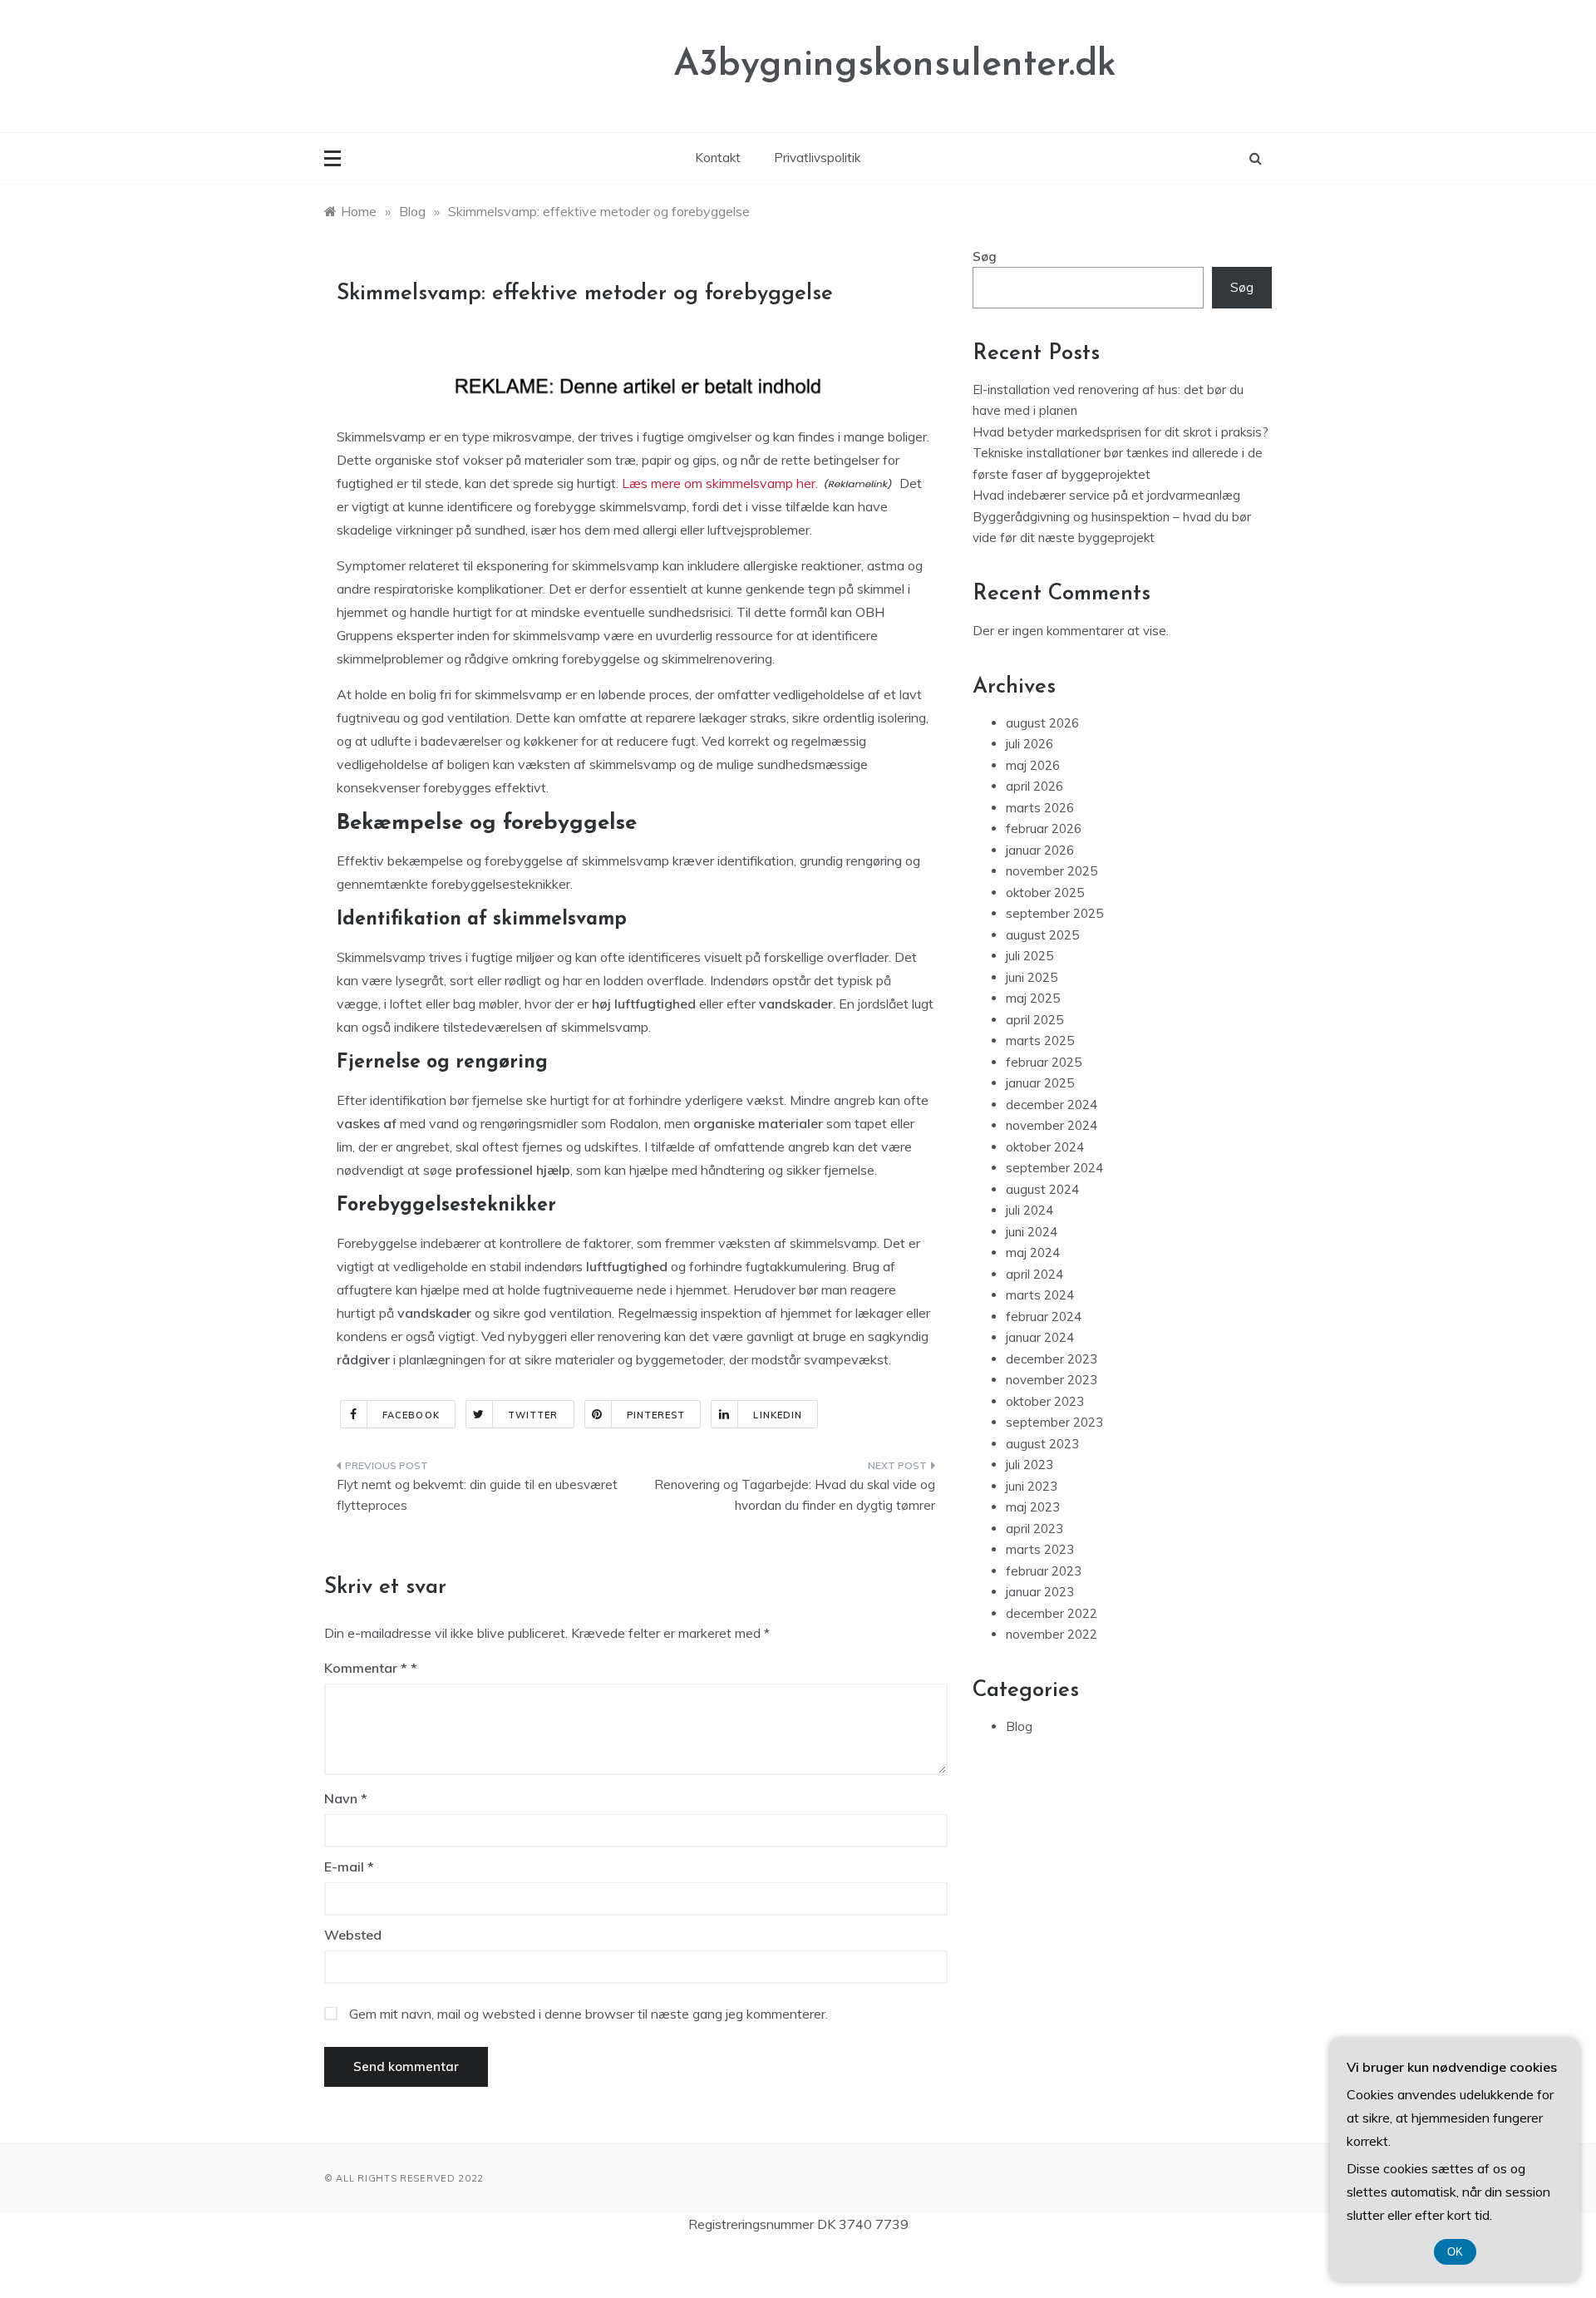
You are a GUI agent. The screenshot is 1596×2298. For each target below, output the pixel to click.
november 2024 (1052, 1125)
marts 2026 (1040, 808)
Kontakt (718, 158)
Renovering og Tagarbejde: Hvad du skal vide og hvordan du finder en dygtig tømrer (795, 1495)
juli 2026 (1030, 744)
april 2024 (1034, 1274)
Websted (353, 1935)
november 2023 (1052, 1380)
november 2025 (1052, 871)
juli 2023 (1030, 1465)
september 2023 (1054, 1422)
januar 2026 (1040, 850)
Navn (346, 1798)
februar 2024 (1044, 1317)
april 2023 (1034, 1529)
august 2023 (1042, 1444)
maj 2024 (1033, 1253)
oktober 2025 (1045, 893)
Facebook (411, 1415)
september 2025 (1054, 913)
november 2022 (1052, 1634)
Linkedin (778, 1415)
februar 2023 (1044, 1571)
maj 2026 (1033, 765)
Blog (1019, 1726)
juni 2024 (1032, 1232)
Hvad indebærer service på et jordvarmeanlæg (1106, 495)
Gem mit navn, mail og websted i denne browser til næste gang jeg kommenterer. (589, 2014)
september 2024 (1054, 1168)
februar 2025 (1044, 1062)
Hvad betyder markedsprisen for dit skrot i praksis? (1121, 432)
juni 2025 (1032, 977)
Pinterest (656, 1415)
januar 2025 (1040, 1083)
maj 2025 (1033, 998)
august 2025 (1042, 935)
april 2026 (1034, 786)
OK (1455, 2252)
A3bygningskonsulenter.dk (895, 65)
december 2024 (1052, 1105)
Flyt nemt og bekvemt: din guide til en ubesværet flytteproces (477, 1495)
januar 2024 (1040, 1337)
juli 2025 (1030, 956)
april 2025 (1034, 1020)
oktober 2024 (1045, 1147)
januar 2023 (1040, 1592)
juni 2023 (1032, 1486)
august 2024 (1042, 1189)
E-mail (349, 1867)
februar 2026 (1044, 828)
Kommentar (366, 1668)
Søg (985, 256)
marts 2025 (1040, 1041)
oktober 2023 (1045, 1401)
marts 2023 (1040, 1549)
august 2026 (1042, 723)
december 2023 (1052, 1359)
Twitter (533, 1415)
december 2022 (1052, 1613)
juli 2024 (1030, 1210)
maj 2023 (1033, 1507)
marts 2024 (1040, 1295)
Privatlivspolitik (817, 158)
